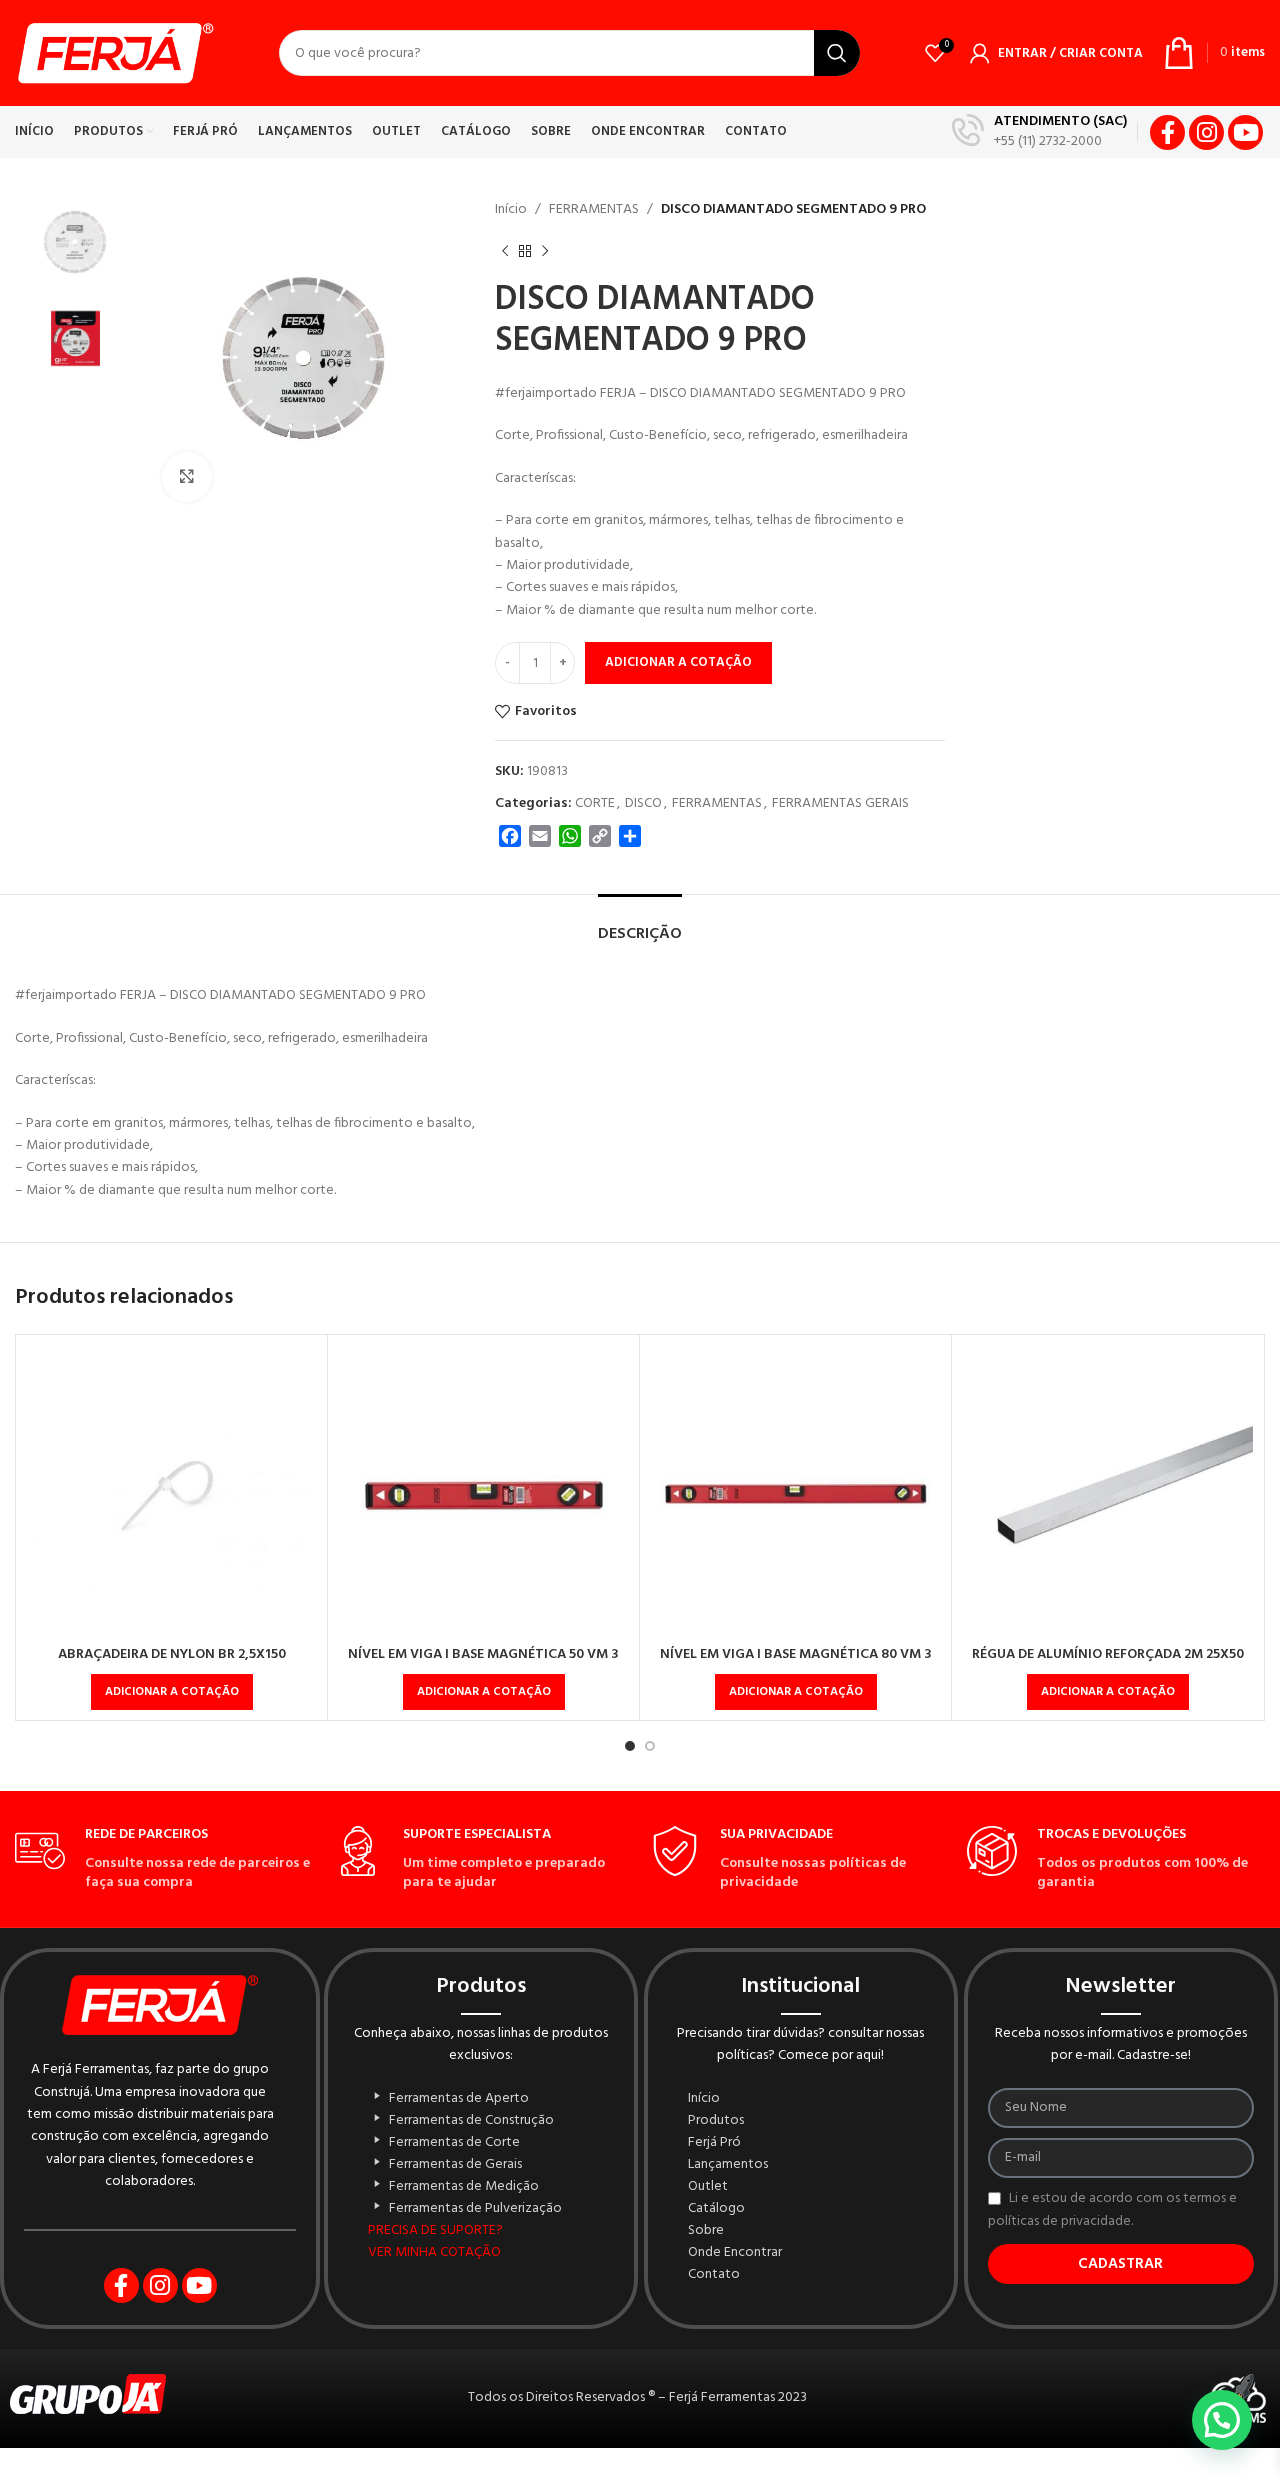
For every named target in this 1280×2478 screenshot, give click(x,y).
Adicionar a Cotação (678, 662)
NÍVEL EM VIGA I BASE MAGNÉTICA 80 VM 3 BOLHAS (796, 1664)
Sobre (706, 2231)
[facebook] (1167, 132)
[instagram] (1206, 132)
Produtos (716, 2121)
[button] (172, 1692)
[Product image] (171, 1490)
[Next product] (545, 251)
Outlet (708, 2187)
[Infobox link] (1039, 132)
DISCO (643, 803)
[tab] (640, 924)
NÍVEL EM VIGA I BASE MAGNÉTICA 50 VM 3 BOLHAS (483, 1664)
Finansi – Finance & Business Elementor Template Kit (565, 2473)
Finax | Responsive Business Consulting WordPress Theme (729, 2473)
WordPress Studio (488, 2473)
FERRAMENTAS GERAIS (840, 803)
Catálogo (716, 2209)
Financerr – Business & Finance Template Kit (506, 2473)
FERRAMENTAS (594, 209)
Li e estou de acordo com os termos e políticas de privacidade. (1112, 2210)
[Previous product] (505, 251)
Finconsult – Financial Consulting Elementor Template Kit (781, 2473)
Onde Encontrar (735, 2253)
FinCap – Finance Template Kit (755, 2473)
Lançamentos (728, 2165)
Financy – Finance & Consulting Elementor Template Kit (534, 2473)
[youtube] (1245, 132)
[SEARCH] (837, 53)
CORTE (595, 803)
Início (511, 209)
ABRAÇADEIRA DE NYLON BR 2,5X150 (172, 1654)
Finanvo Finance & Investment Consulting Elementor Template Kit (600, 2473)
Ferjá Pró (714, 2143)
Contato (714, 2275)
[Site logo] (114, 53)
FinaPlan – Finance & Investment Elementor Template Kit (695, 2473)
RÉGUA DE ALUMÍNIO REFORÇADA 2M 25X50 (1108, 1654)
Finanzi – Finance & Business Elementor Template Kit (634, 2473)
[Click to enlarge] (187, 477)
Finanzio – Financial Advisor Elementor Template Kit (663, 2473)
